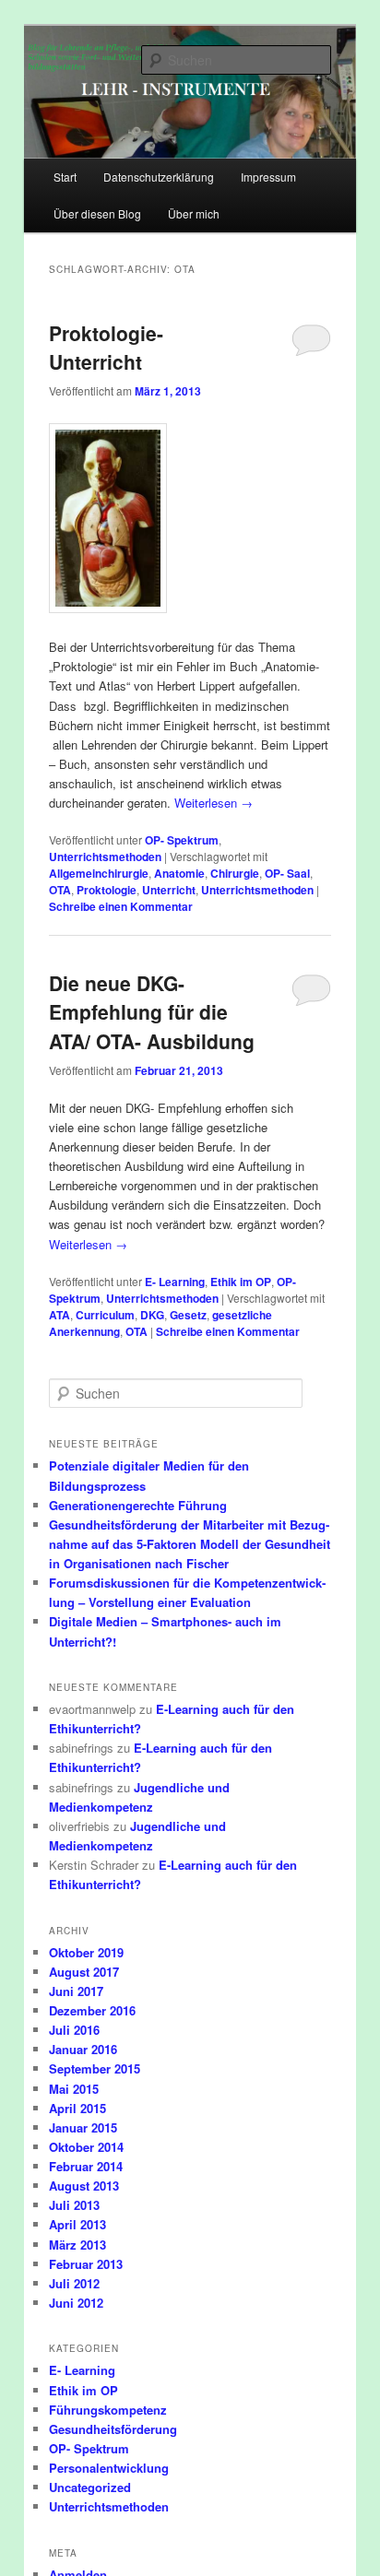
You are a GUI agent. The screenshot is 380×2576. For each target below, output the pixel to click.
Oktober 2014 (86, 2147)
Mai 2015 (74, 2089)
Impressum (268, 177)
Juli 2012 (74, 2283)
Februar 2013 (86, 2264)
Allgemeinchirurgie (99, 873)
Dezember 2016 (92, 2010)
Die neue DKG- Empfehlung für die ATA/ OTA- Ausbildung (152, 1012)
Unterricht (169, 890)
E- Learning (175, 1282)
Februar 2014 (86, 2166)
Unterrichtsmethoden (105, 857)
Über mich (194, 213)
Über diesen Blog (97, 213)
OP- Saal (287, 873)
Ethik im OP (241, 1282)
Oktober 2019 (86, 1952)
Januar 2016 (83, 2049)
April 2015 (77, 2108)
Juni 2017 (76, 1991)
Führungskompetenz (108, 2410)
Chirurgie (235, 873)
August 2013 (84, 2186)
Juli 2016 (74, 2030)
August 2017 (84, 1972)
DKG (152, 1315)
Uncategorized (90, 2487)
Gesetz (188, 1315)
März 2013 (77, 2245)
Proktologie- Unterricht (106, 348)
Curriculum (105, 1315)
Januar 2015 (83, 2127)
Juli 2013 (74, 2205)
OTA (60, 890)
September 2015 (95, 2068)
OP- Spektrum (182, 840)
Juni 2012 (76, 2303)
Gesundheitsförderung (113, 2429)
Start (65, 177)
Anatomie (179, 873)
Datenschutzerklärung (159, 177)
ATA (59, 1315)
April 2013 (77, 2224)
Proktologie (107, 890)
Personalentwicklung (109, 2468)
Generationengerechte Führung (138, 1505)
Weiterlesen (214, 803)
